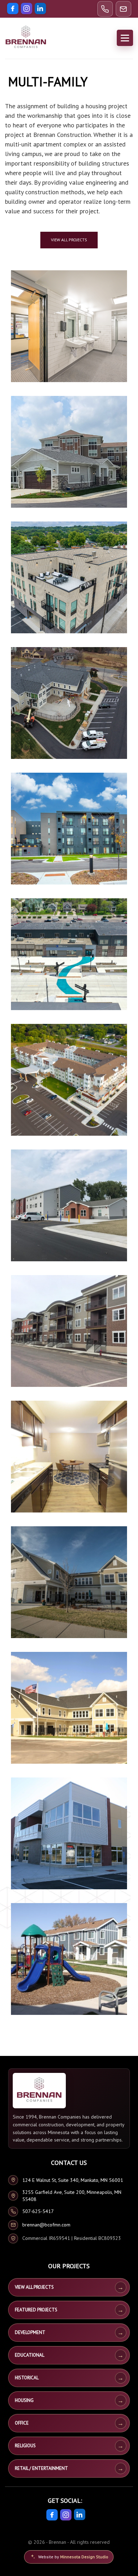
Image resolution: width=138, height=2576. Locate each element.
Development (30, 2332)
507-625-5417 (38, 2211)
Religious (25, 2446)
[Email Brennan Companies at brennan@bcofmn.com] (123, 9)
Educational (30, 2355)
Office (22, 2423)
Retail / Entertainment (41, 2468)
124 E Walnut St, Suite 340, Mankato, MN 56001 (73, 2180)
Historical (27, 2378)
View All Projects (34, 2287)
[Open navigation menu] (125, 38)
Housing (24, 2400)
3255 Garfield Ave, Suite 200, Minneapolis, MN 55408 (72, 2196)
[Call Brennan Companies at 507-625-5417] (105, 9)
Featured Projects (36, 2310)
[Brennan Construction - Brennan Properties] (26, 38)
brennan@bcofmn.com (46, 2225)
